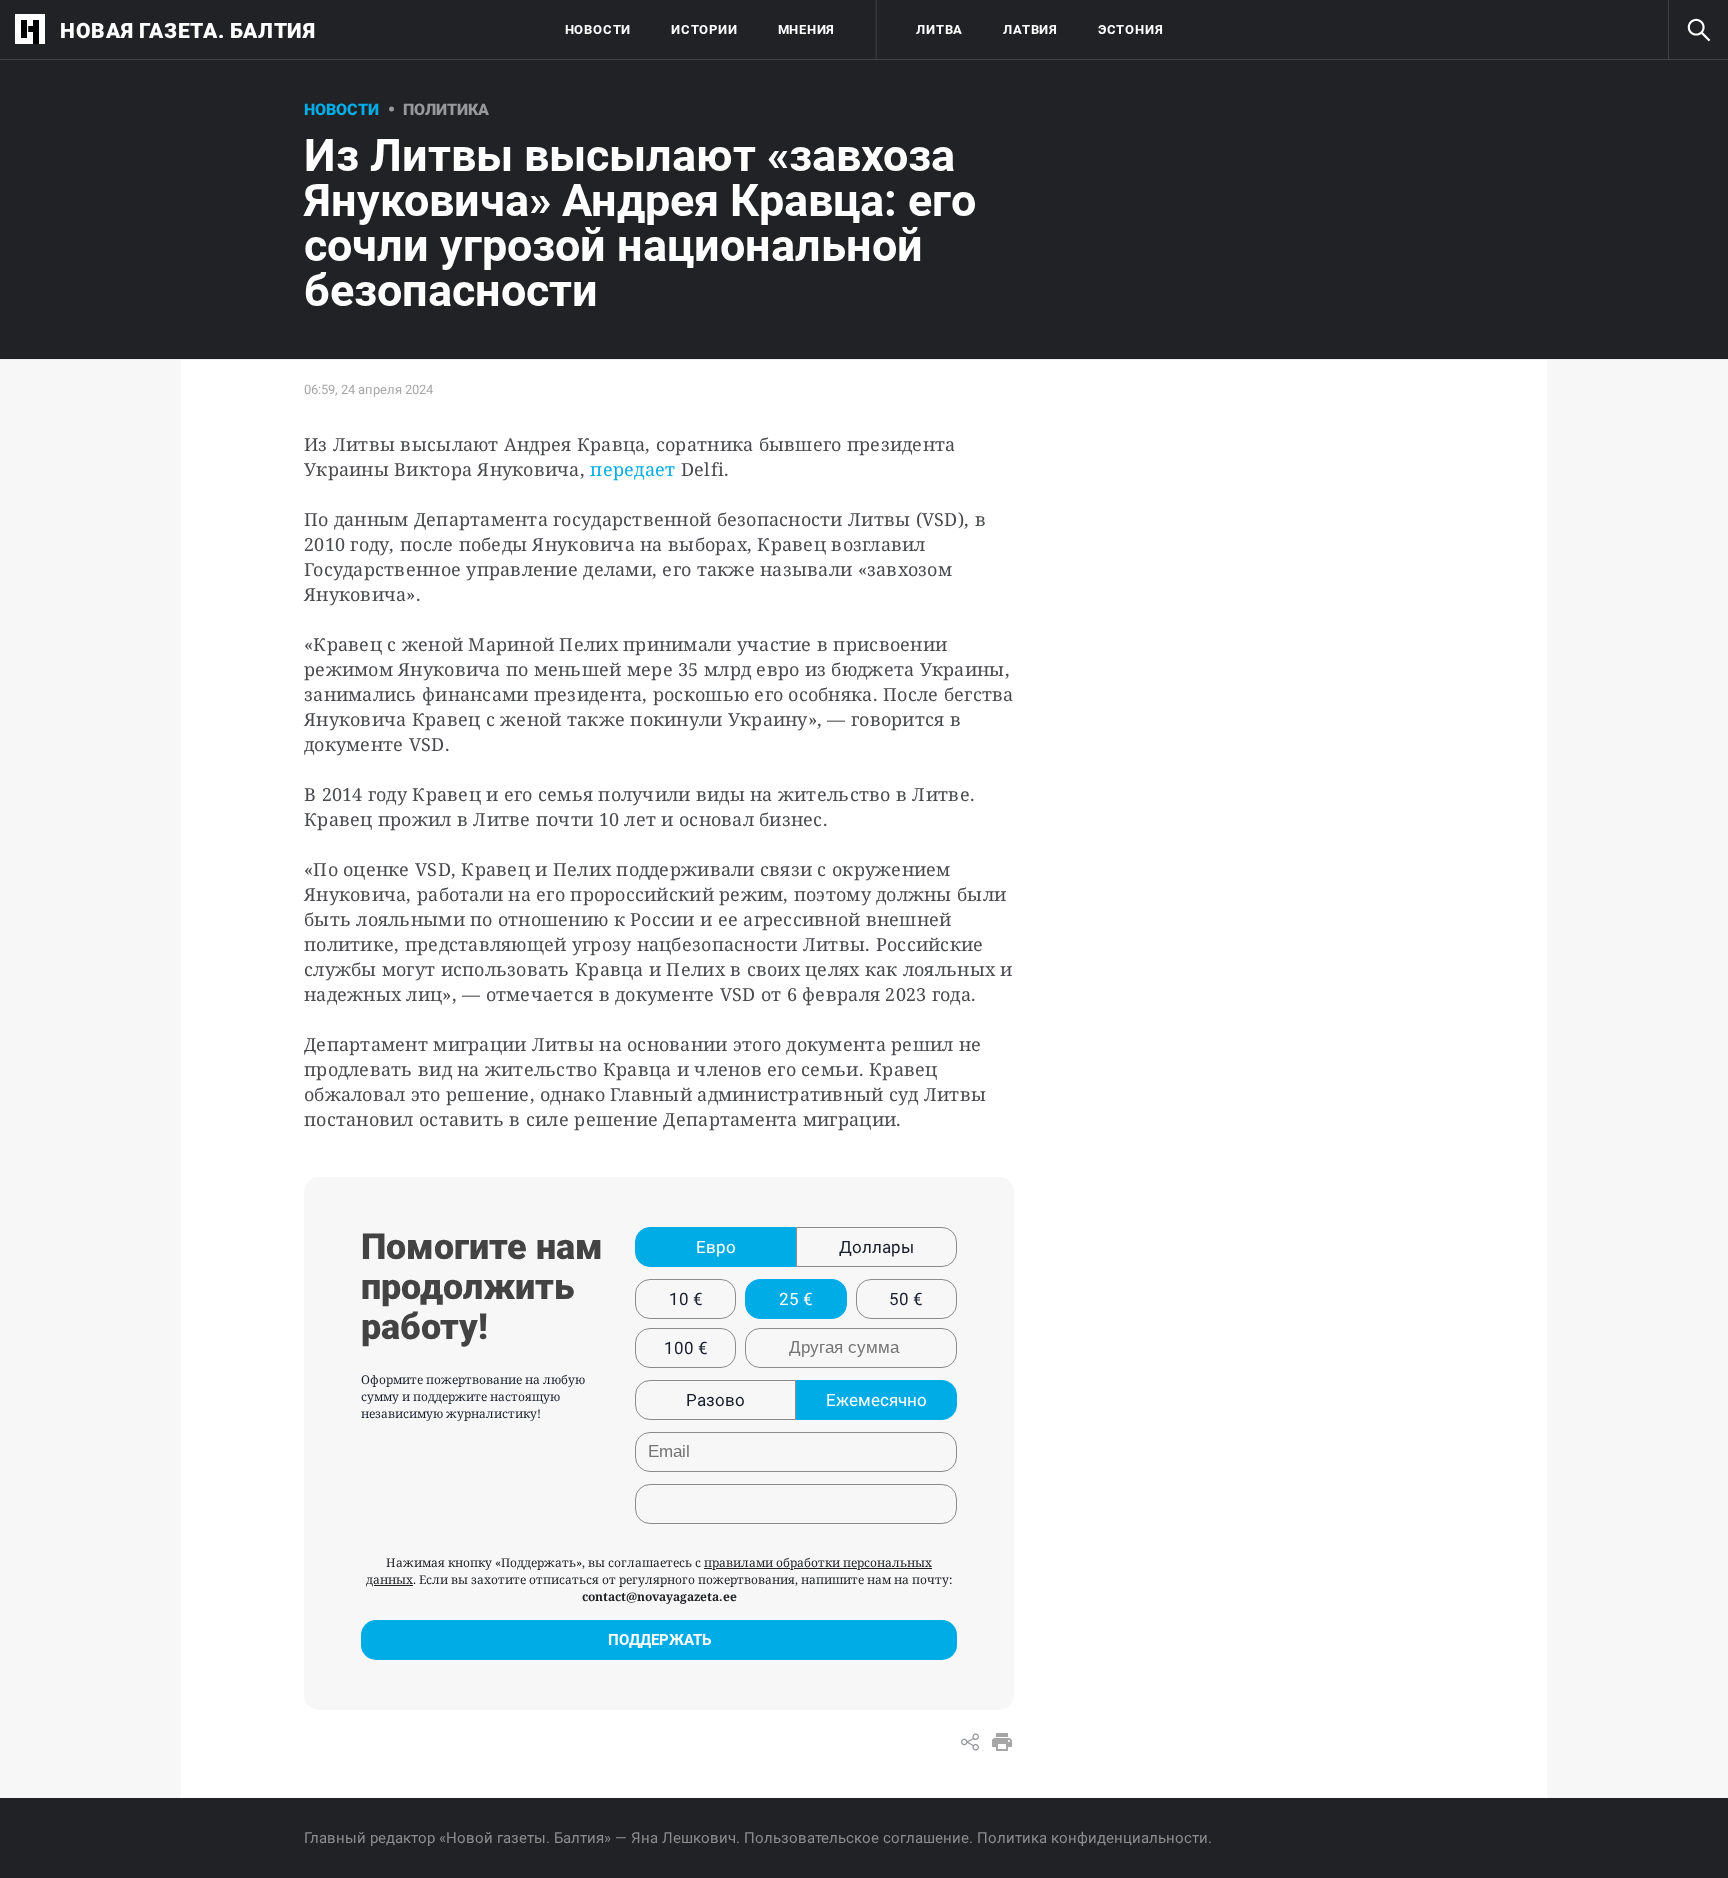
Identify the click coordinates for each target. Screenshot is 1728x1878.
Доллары (876, 1247)
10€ (686, 1299)
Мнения (807, 29)
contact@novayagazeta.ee (659, 1596)
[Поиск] (1698, 30)
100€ (686, 1348)
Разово (715, 1400)
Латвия (1030, 29)
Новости (598, 29)
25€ (796, 1299)
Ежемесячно (876, 1400)
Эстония (1130, 29)
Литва (939, 29)
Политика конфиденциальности (1092, 1838)
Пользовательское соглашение (856, 1838)
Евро (716, 1247)
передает (632, 469)
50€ (906, 1299)
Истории (704, 29)
